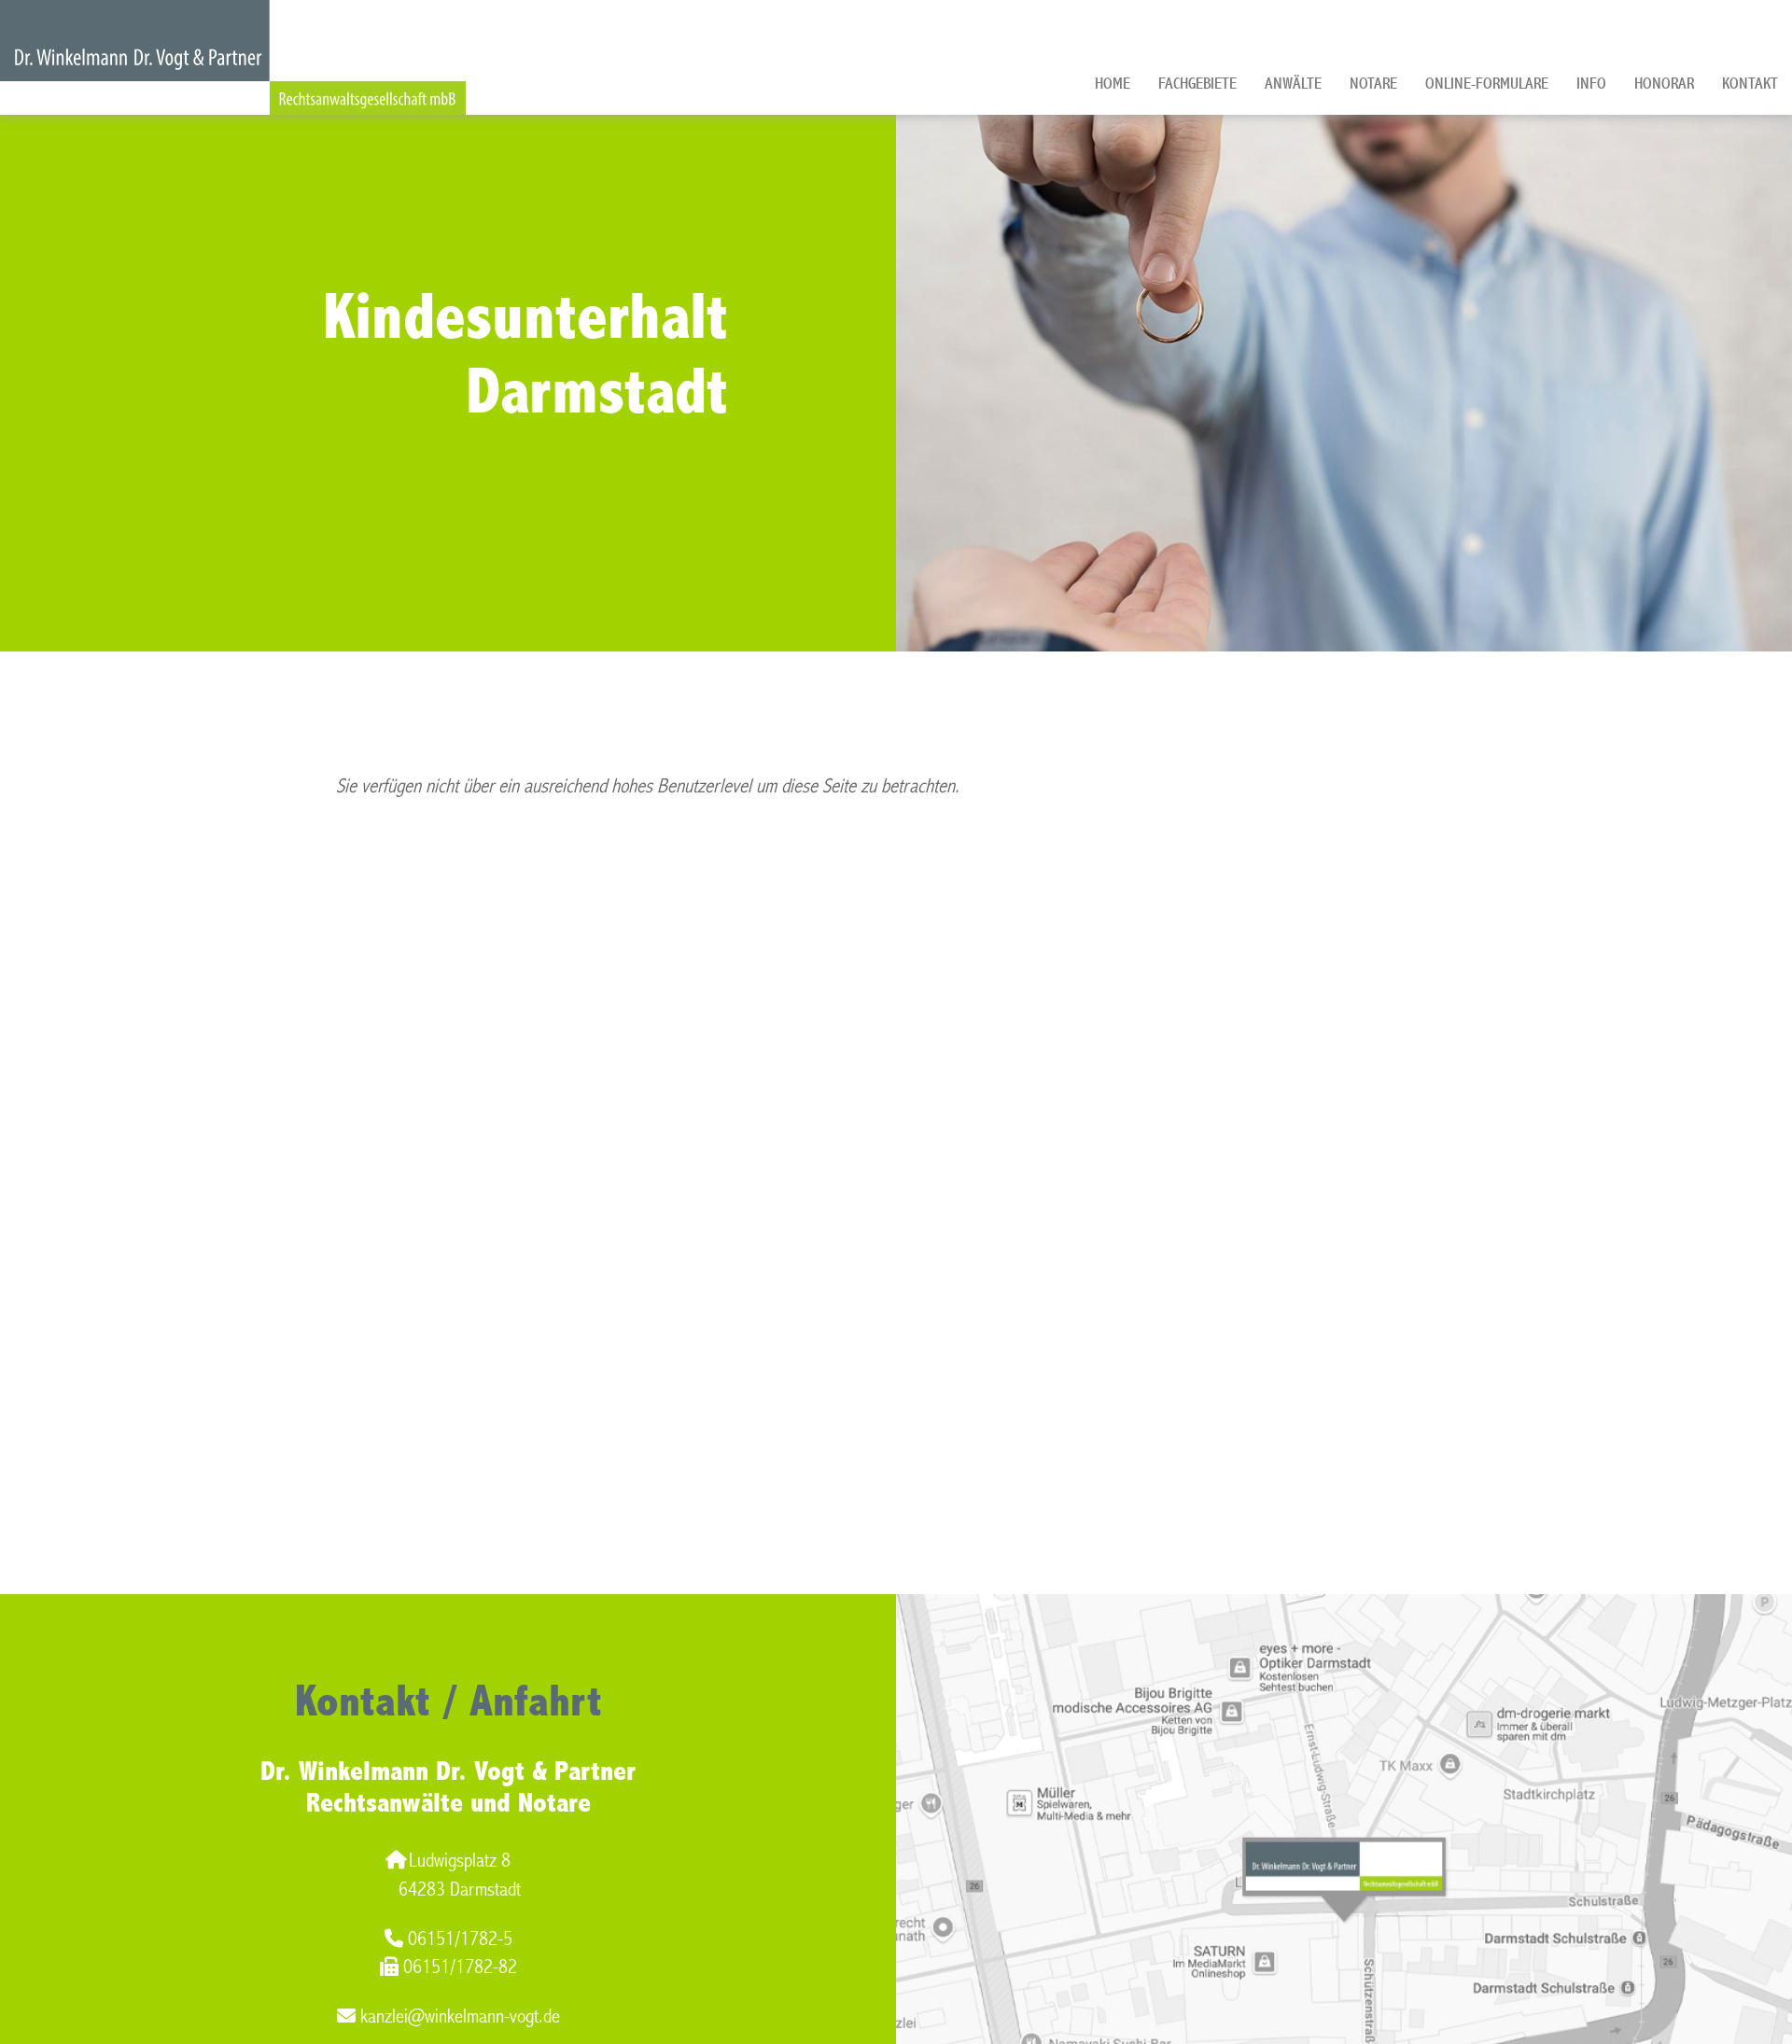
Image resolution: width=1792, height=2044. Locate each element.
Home (1113, 84)
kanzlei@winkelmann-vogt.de (460, 2016)
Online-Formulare (1487, 84)
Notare (1373, 84)
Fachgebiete (1197, 84)
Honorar (1664, 84)
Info (1591, 84)
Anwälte (1293, 84)
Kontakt (1750, 84)
